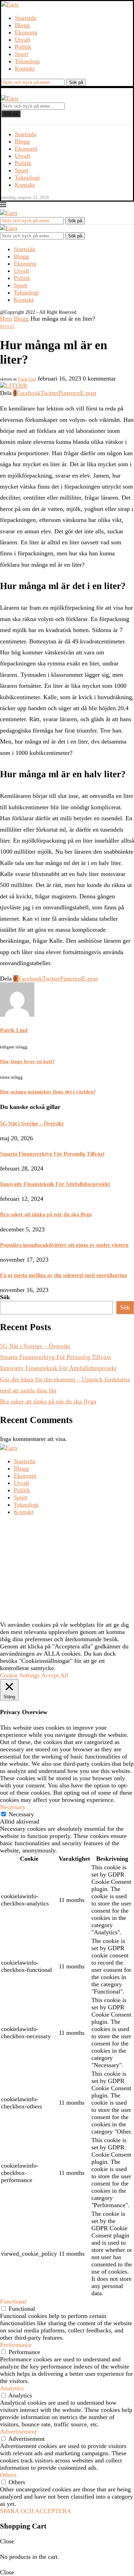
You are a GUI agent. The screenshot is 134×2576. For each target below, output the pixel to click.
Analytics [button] (12, 2388)
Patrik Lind (27, 379)
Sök (5, 1297)
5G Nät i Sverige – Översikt (32, 1124)
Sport (21, 54)
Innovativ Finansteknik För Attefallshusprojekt (55, 1184)
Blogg (22, 25)
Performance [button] (16, 2345)
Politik (23, 47)
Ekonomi (26, 32)
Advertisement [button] (18, 2431)
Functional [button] (13, 2301)
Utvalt (23, 40)
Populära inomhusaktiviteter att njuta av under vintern (64, 1245)
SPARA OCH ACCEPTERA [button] (36, 2511)
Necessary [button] (13, 1807)
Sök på (11, 114)
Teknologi (27, 61)
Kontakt (25, 68)
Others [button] (8, 2475)
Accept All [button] (55, 1675)
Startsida (26, 18)
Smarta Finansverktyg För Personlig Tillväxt (52, 1154)
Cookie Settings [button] (20, 1675)
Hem (6, 319)
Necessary (21, 1814)
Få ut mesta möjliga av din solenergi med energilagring (64, 1275)
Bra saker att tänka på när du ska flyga (46, 1214)
